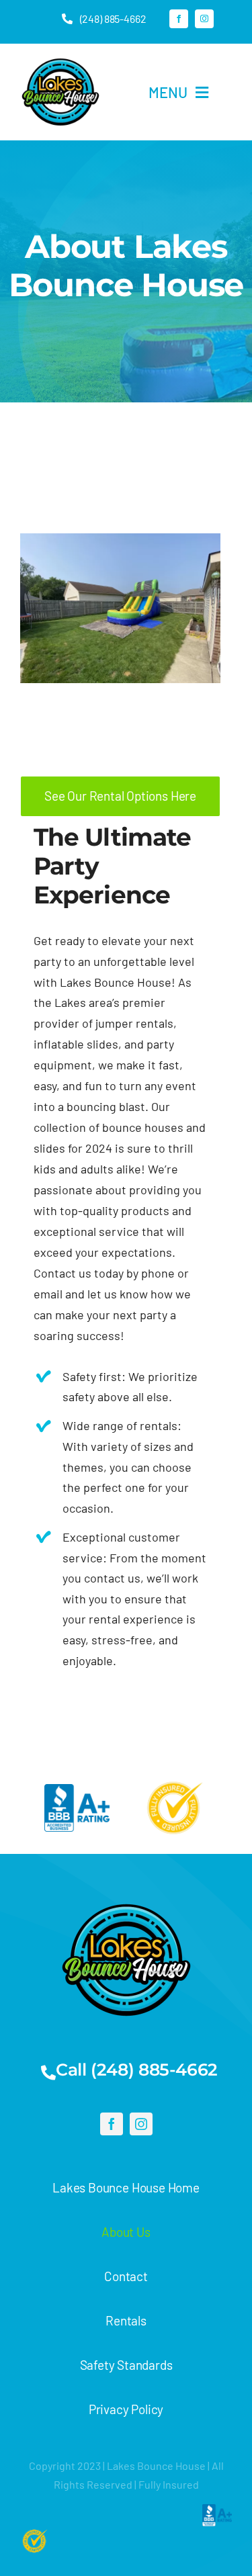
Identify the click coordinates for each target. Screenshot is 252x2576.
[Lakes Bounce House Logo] (60, 58)
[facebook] (179, 19)
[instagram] (204, 19)
